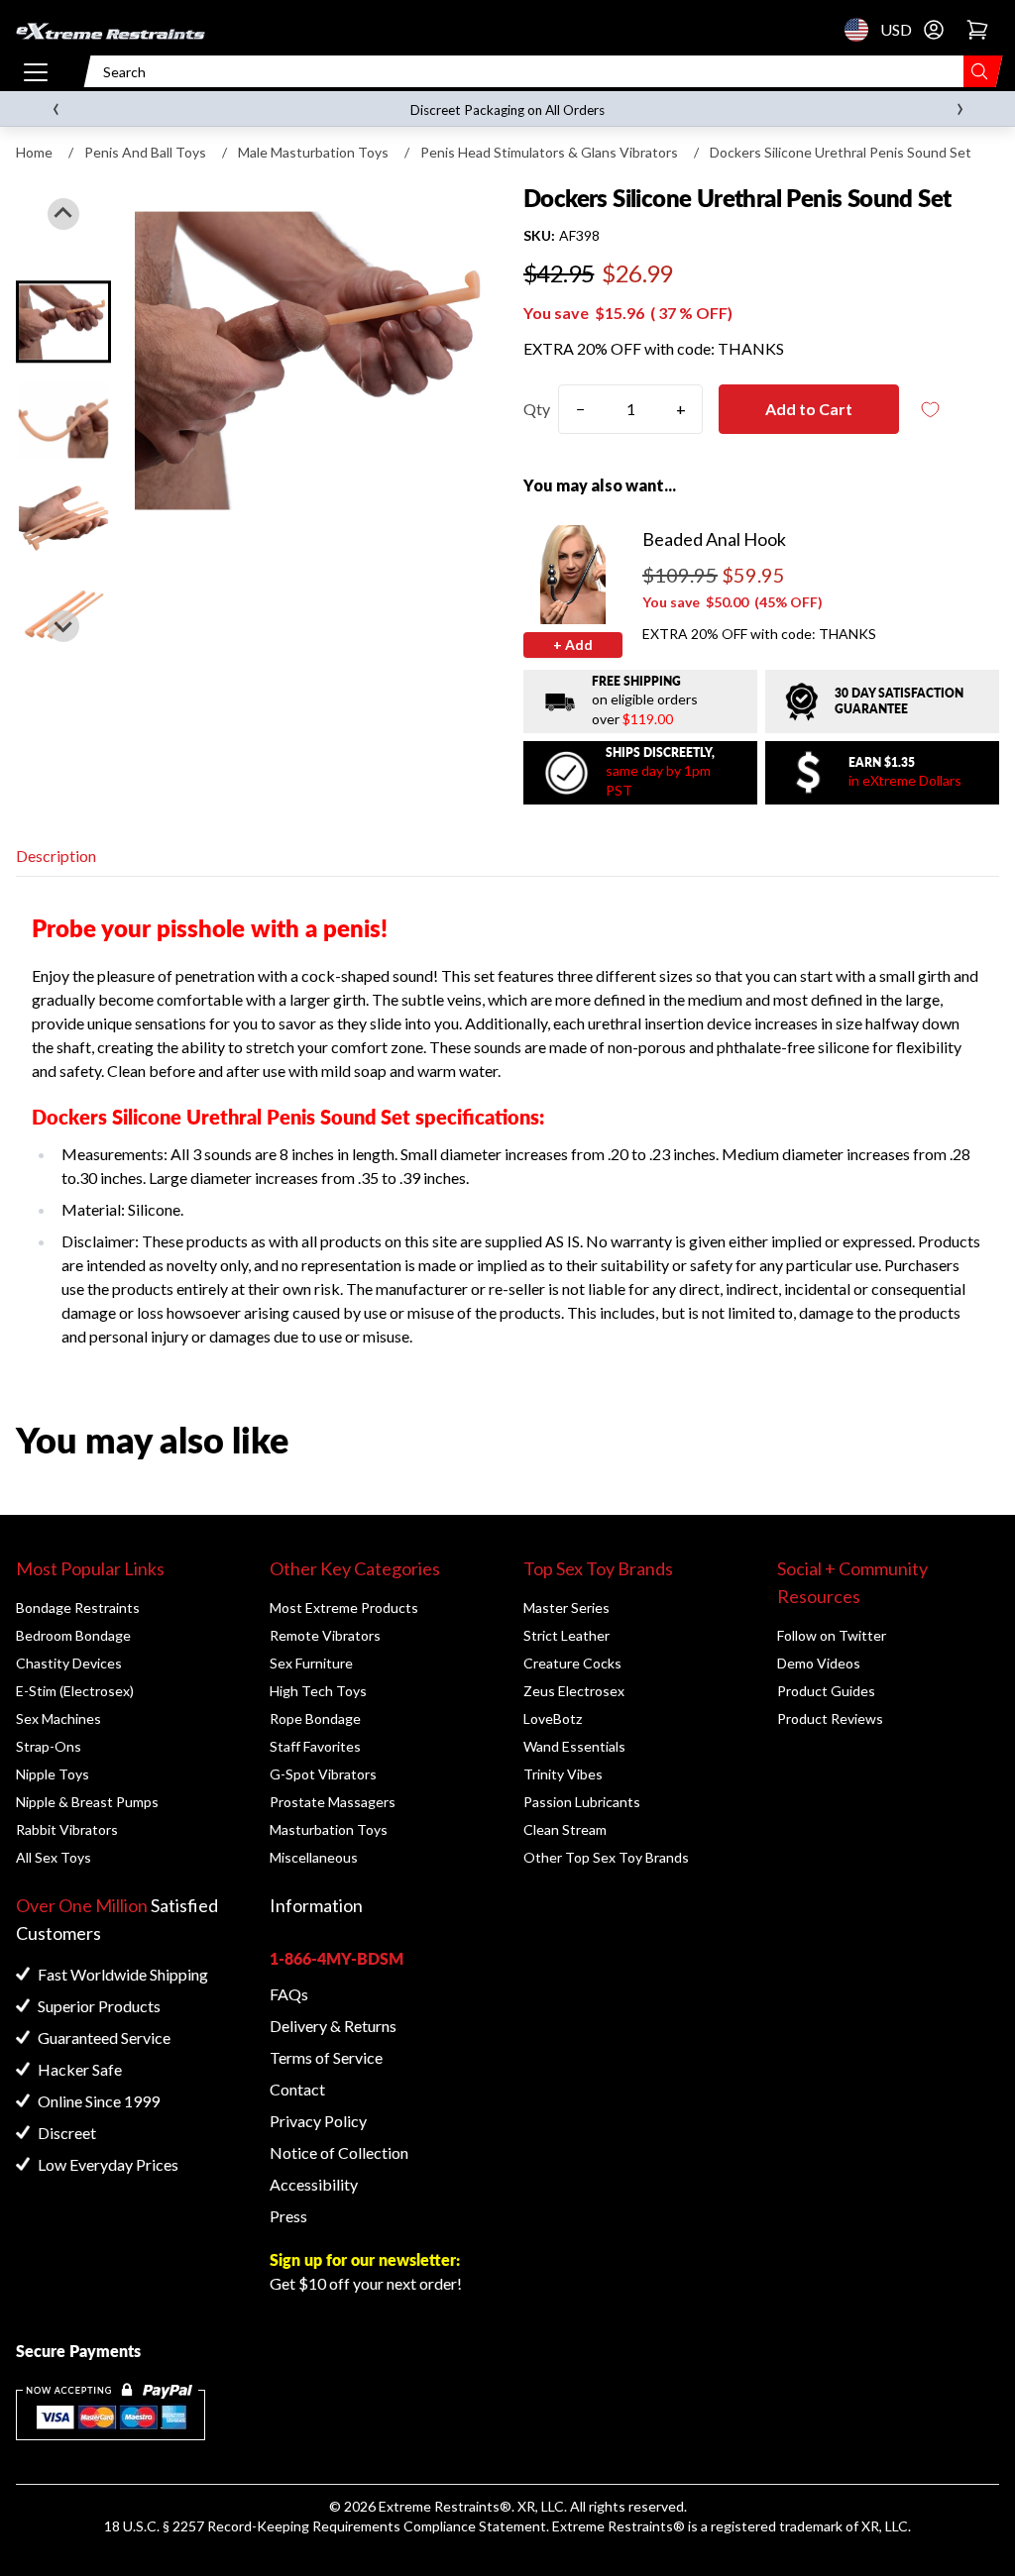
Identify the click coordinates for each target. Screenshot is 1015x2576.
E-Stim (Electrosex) (75, 1691)
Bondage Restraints (78, 1608)
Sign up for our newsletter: (365, 2259)
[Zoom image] (313, 361)
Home (34, 152)
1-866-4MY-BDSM (337, 1958)
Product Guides (826, 1691)
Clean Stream (565, 1829)
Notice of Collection (339, 2152)
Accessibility (314, 2184)
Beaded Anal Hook (714, 539)
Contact (297, 2089)
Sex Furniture (311, 1663)
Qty (537, 409)
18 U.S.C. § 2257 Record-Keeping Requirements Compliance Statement (325, 2526)
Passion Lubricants (582, 1802)
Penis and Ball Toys (145, 152)
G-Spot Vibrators (323, 1774)
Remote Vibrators (325, 1635)
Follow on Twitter (832, 1635)
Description (56, 856)
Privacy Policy (318, 2121)
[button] (63, 322)
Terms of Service (326, 2057)
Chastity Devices (69, 1663)
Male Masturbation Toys (313, 152)
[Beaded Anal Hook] (573, 575)
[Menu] (36, 71)
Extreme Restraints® (619, 2526)
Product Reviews (830, 1718)
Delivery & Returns (333, 2026)
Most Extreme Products (344, 1608)
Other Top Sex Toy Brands (606, 1857)
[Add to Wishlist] (931, 410)
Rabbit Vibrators (67, 1829)
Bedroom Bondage (73, 1635)
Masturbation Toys (329, 1829)
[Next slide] (63, 626)
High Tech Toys (318, 1691)
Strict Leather (566, 1635)
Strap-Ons (49, 1746)
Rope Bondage (315, 1718)
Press (288, 2216)
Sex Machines (58, 1718)
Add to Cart (809, 409)
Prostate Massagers (333, 1802)
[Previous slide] (63, 214)
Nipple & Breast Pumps (87, 1802)
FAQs (289, 1994)
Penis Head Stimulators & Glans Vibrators (549, 152)
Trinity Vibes (563, 1774)
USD (862, 30)
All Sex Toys (54, 1857)
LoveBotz (553, 1718)
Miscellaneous (314, 1857)
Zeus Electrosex (574, 1691)
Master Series (566, 1608)
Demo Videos (819, 1663)
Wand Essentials (574, 1746)
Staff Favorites (315, 1746)
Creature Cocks (572, 1663)
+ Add (573, 644)
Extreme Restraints (439, 2506)
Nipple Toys (53, 1774)
